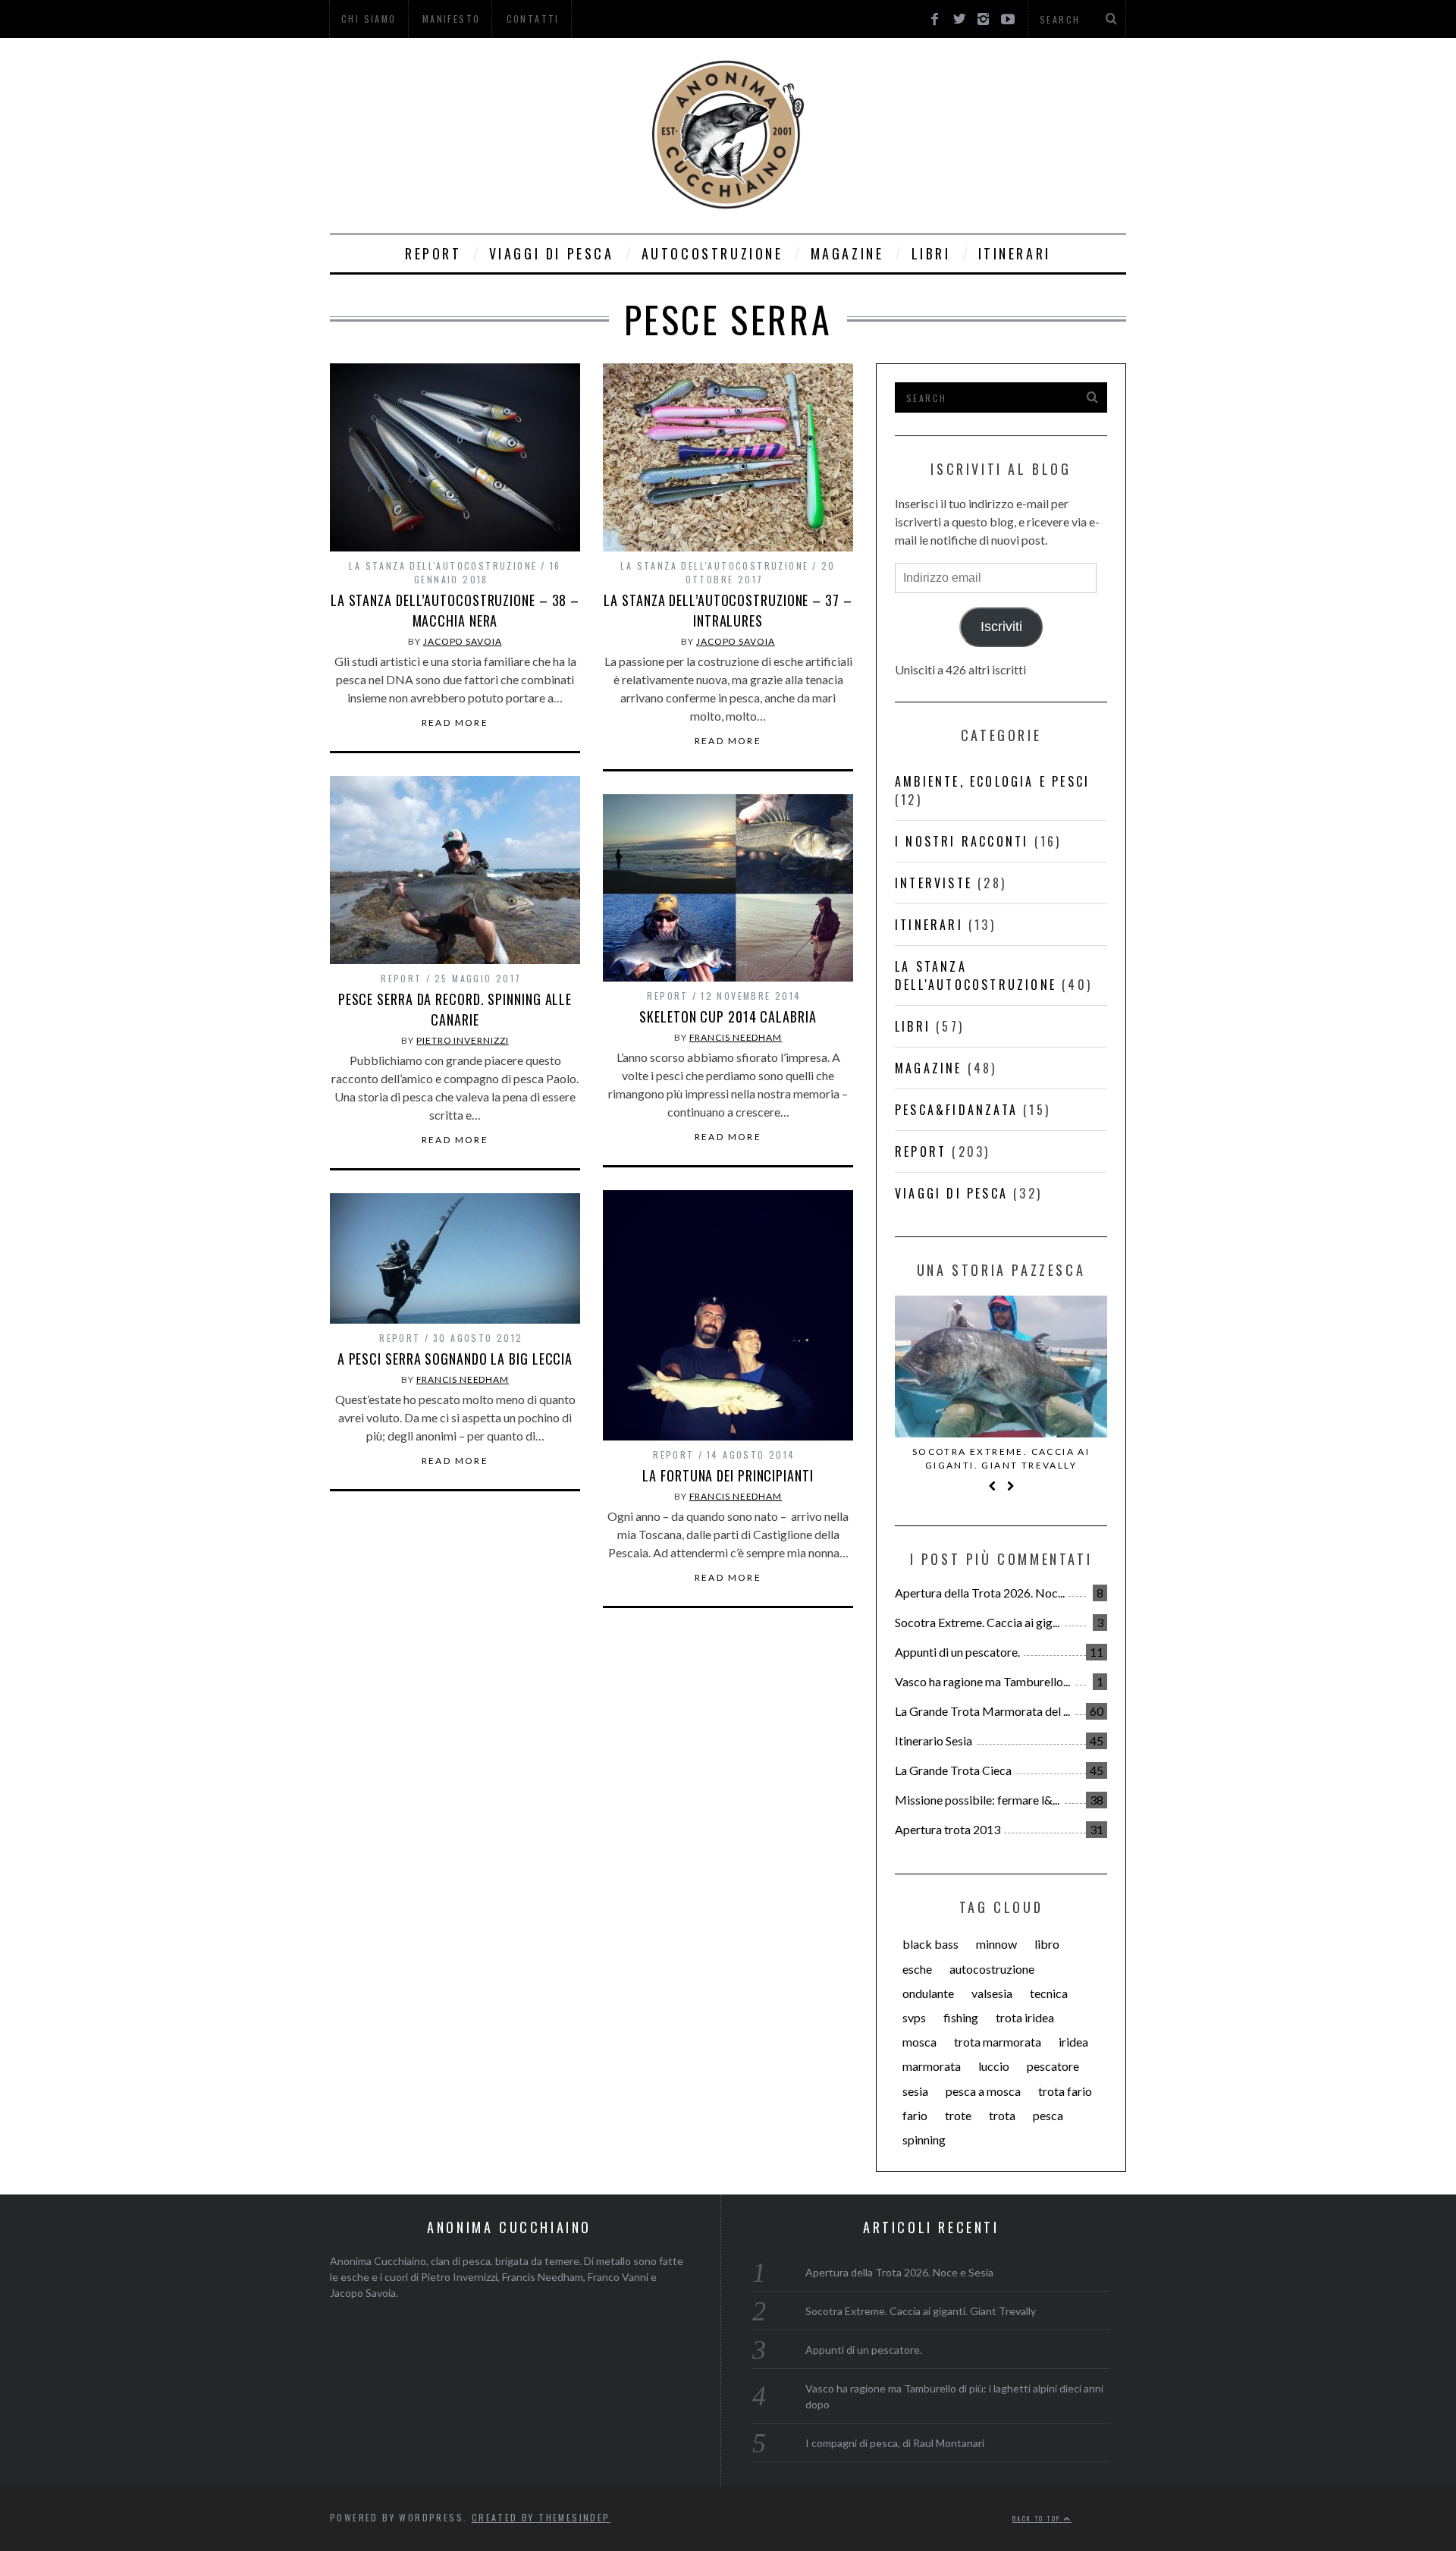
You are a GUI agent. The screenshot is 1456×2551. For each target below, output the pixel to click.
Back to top (1038, 2518)
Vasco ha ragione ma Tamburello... (982, 1681)
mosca (919, 2042)
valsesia (992, 1993)
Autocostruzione (712, 253)
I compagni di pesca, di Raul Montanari (895, 2443)
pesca (1048, 2115)
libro (1047, 1944)
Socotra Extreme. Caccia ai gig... (977, 1622)
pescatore (1053, 2066)
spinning (924, 2139)
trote (958, 2115)
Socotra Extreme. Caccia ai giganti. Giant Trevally (1001, 1458)
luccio (994, 2066)
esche (917, 1969)
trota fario (1065, 2091)
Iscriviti (1001, 627)
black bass (930, 1944)
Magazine (847, 253)
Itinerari (1015, 253)
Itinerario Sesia (934, 1740)
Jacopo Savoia (463, 641)
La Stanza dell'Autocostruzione (443, 565)
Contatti (533, 19)
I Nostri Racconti (962, 841)
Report (433, 253)
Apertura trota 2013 (948, 1829)
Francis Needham (736, 1037)
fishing (961, 2017)
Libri (931, 253)
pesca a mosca (983, 2091)
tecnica (1049, 1993)
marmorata (932, 2066)
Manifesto (452, 19)
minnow (996, 1944)
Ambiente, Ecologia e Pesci (992, 781)
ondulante (928, 1993)
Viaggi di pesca (552, 253)
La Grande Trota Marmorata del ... (982, 1711)
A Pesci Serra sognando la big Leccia (455, 1359)
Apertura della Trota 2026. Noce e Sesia (899, 2272)
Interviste (934, 883)
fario (915, 2115)
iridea (1073, 2042)
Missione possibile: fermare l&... (977, 1800)
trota (1002, 2115)
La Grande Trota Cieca (953, 1770)
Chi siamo (369, 19)
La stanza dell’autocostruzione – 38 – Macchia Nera (455, 610)
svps (914, 2017)
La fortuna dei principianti (728, 1475)
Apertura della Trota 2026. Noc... (980, 1593)
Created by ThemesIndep (541, 2517)
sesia (915, 2091)
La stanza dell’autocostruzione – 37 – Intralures (728, 610)
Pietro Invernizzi (462, 1040)
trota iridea (1025, 2017)
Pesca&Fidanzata (956, 1110)
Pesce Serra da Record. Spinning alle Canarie (455, 1009)
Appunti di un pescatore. (957, 1652)
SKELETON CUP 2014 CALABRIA (728, 1016)
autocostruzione (992, 1969)
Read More (455, 723)
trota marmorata (998, 2042)
